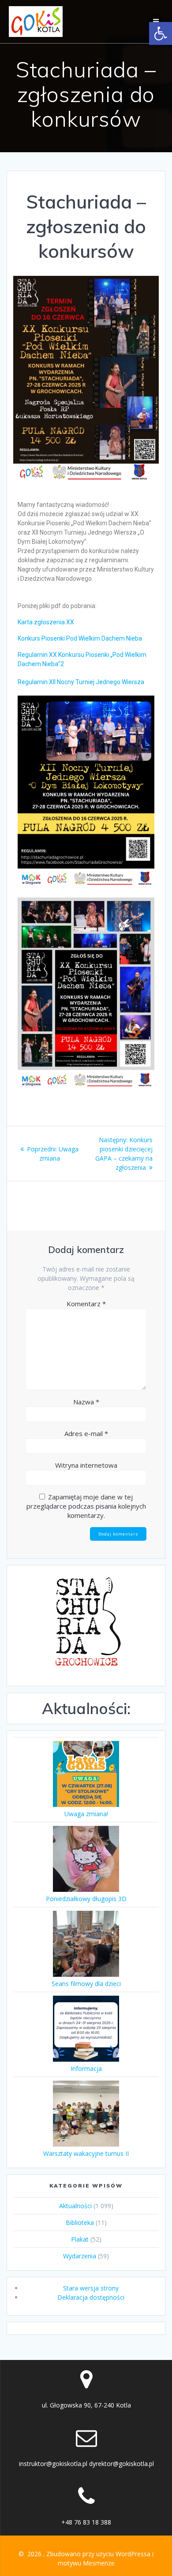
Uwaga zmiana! (86, 1814)
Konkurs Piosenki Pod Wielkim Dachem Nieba (80, 638)
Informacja (86, 2068)
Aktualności (75, 2206)
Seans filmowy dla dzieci (86, 1984)
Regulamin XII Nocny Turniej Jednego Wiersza (81, 682)
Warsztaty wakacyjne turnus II (86, 2153)
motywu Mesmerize (86, 2563)
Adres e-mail (86, 1433)
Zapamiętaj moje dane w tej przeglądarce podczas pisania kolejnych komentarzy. (86, 1506)
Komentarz (86, 1304)
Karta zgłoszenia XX (47, 622)
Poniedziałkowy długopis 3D (86, 1899)
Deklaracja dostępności (91, 2297)
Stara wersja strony (91, 2288)
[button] (161, 33)
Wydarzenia (80, 2256)
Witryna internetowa (86, 1465)
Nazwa (86, 1402)
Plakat (80, 2239)
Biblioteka (80, 2222)
